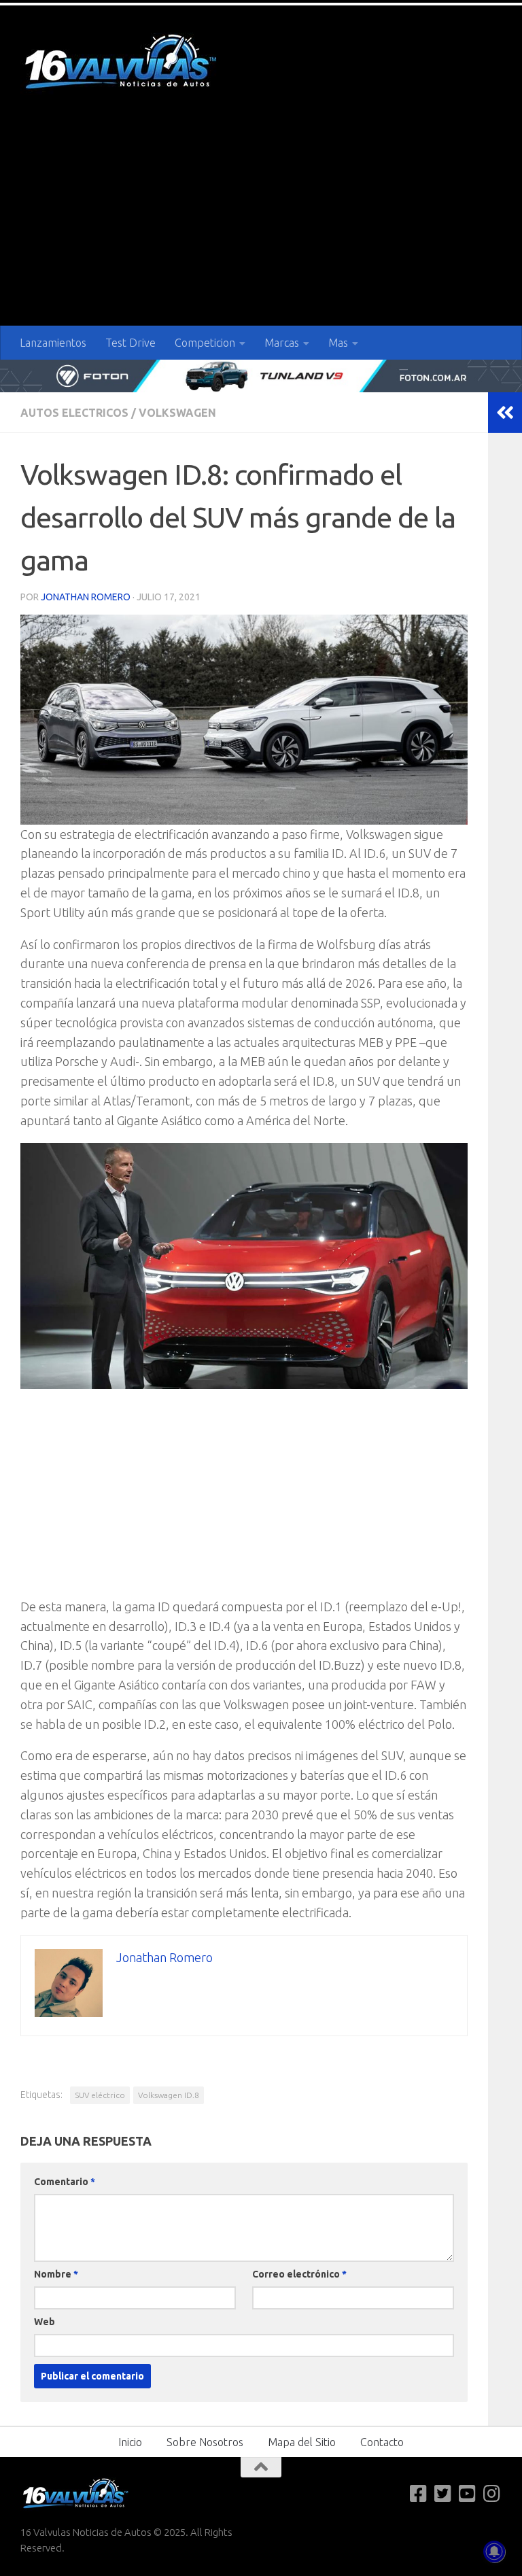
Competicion (205, 343)
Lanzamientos (53, 343)
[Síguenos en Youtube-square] (468, 2494)
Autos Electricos (74, 413)
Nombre (56, 2274)
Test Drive (130, 343)
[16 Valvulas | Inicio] (122, 64)
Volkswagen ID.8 (169, 2095)
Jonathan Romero (86, 597)
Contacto (382, 2442)
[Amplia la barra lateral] (505, 413)
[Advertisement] (261, 224)
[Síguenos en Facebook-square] (419, 2494)
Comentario (65, 2182)
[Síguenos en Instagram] (492, 2494)
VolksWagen (177, 413)
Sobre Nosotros (205, 2442)
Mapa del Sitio (302, 2442)
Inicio (130, 2442)
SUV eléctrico (100, 2095)
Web (45, 2322)
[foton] (261, 376)
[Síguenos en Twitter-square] (443, 2494)
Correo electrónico (299, 2274)
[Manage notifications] (494, 2552)
